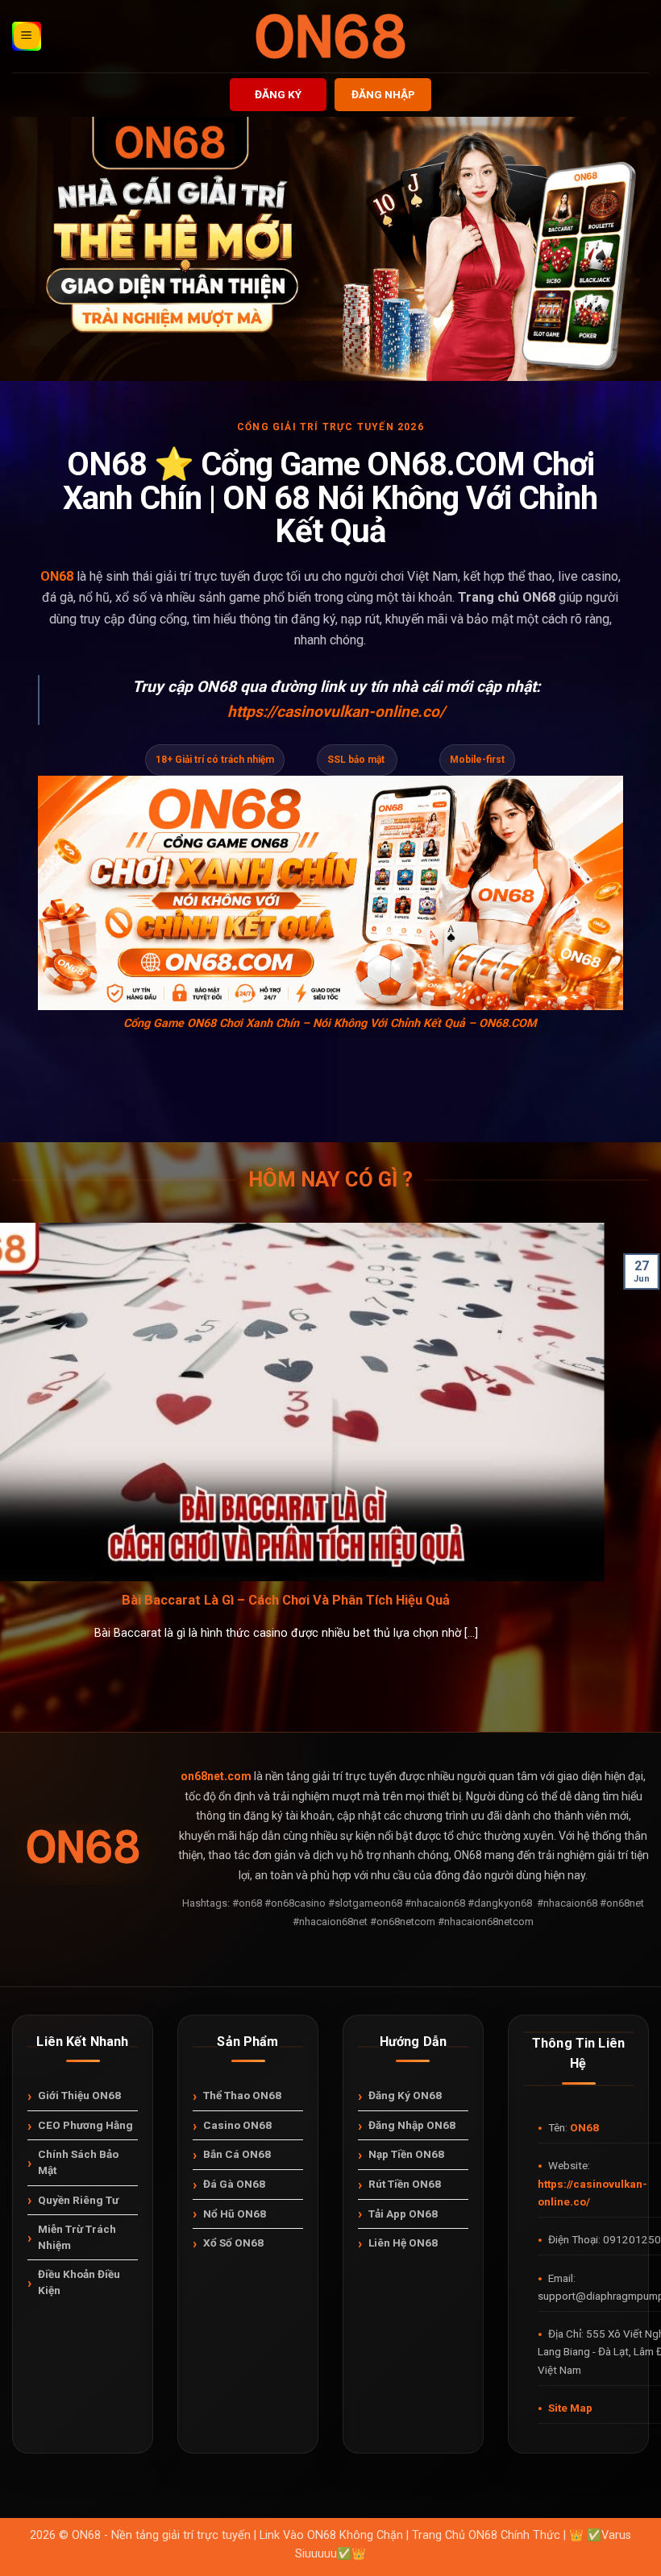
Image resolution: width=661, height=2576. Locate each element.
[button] (27, 36)
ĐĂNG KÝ (278, 94)
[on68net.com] (330, 36)
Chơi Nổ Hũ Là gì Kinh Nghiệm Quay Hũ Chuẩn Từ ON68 (183, 1600)
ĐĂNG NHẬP (383, 94)
